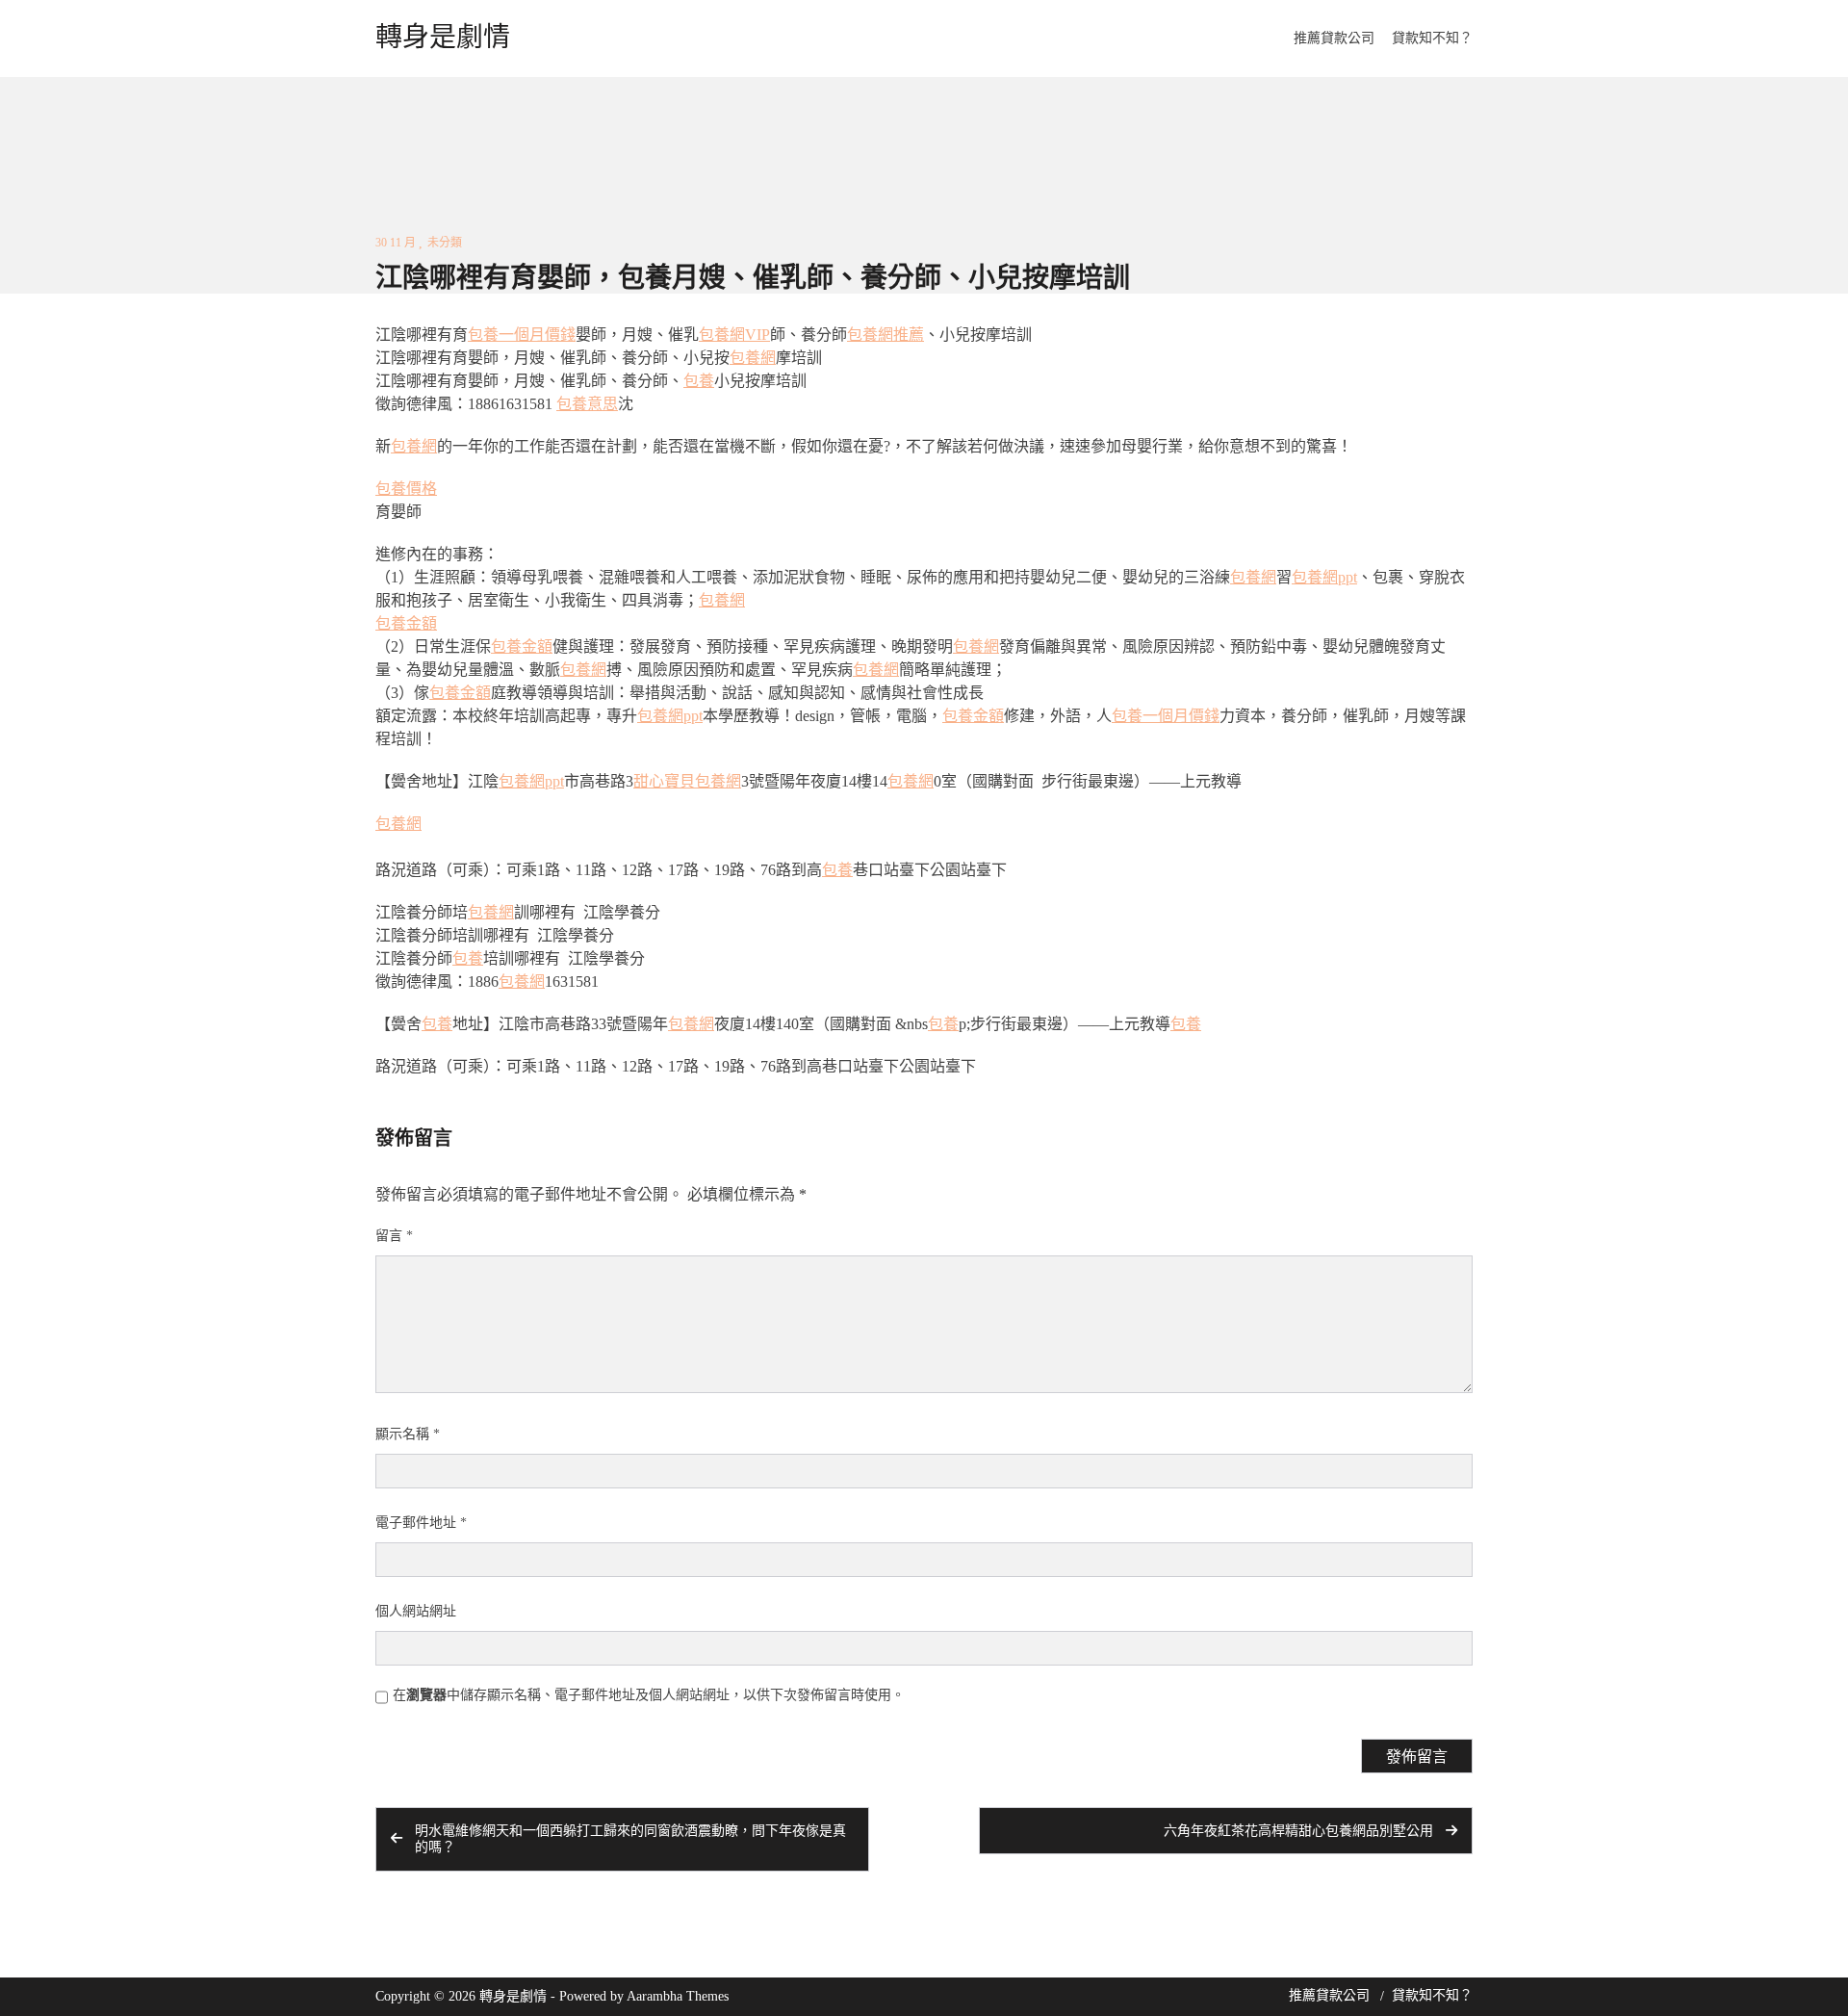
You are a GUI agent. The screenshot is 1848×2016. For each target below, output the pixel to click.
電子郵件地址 (421, 1523)
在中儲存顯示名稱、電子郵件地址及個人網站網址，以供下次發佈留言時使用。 (649, 1695)
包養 (699, 381)
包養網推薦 (885, 335)
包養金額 (406, 623)
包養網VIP (734, 335)
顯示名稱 (408, 1434)
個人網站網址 (416, 1611)
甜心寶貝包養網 (687, 781)
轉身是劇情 (443, 38)
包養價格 (406, 489)
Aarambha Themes (678, 1996)
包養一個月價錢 (522, 335)
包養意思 (587, 404)
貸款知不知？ (1432, 38)
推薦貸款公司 (1334, 38)
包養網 (753, 358)
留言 (394, 1236)
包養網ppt (1324, 577)
